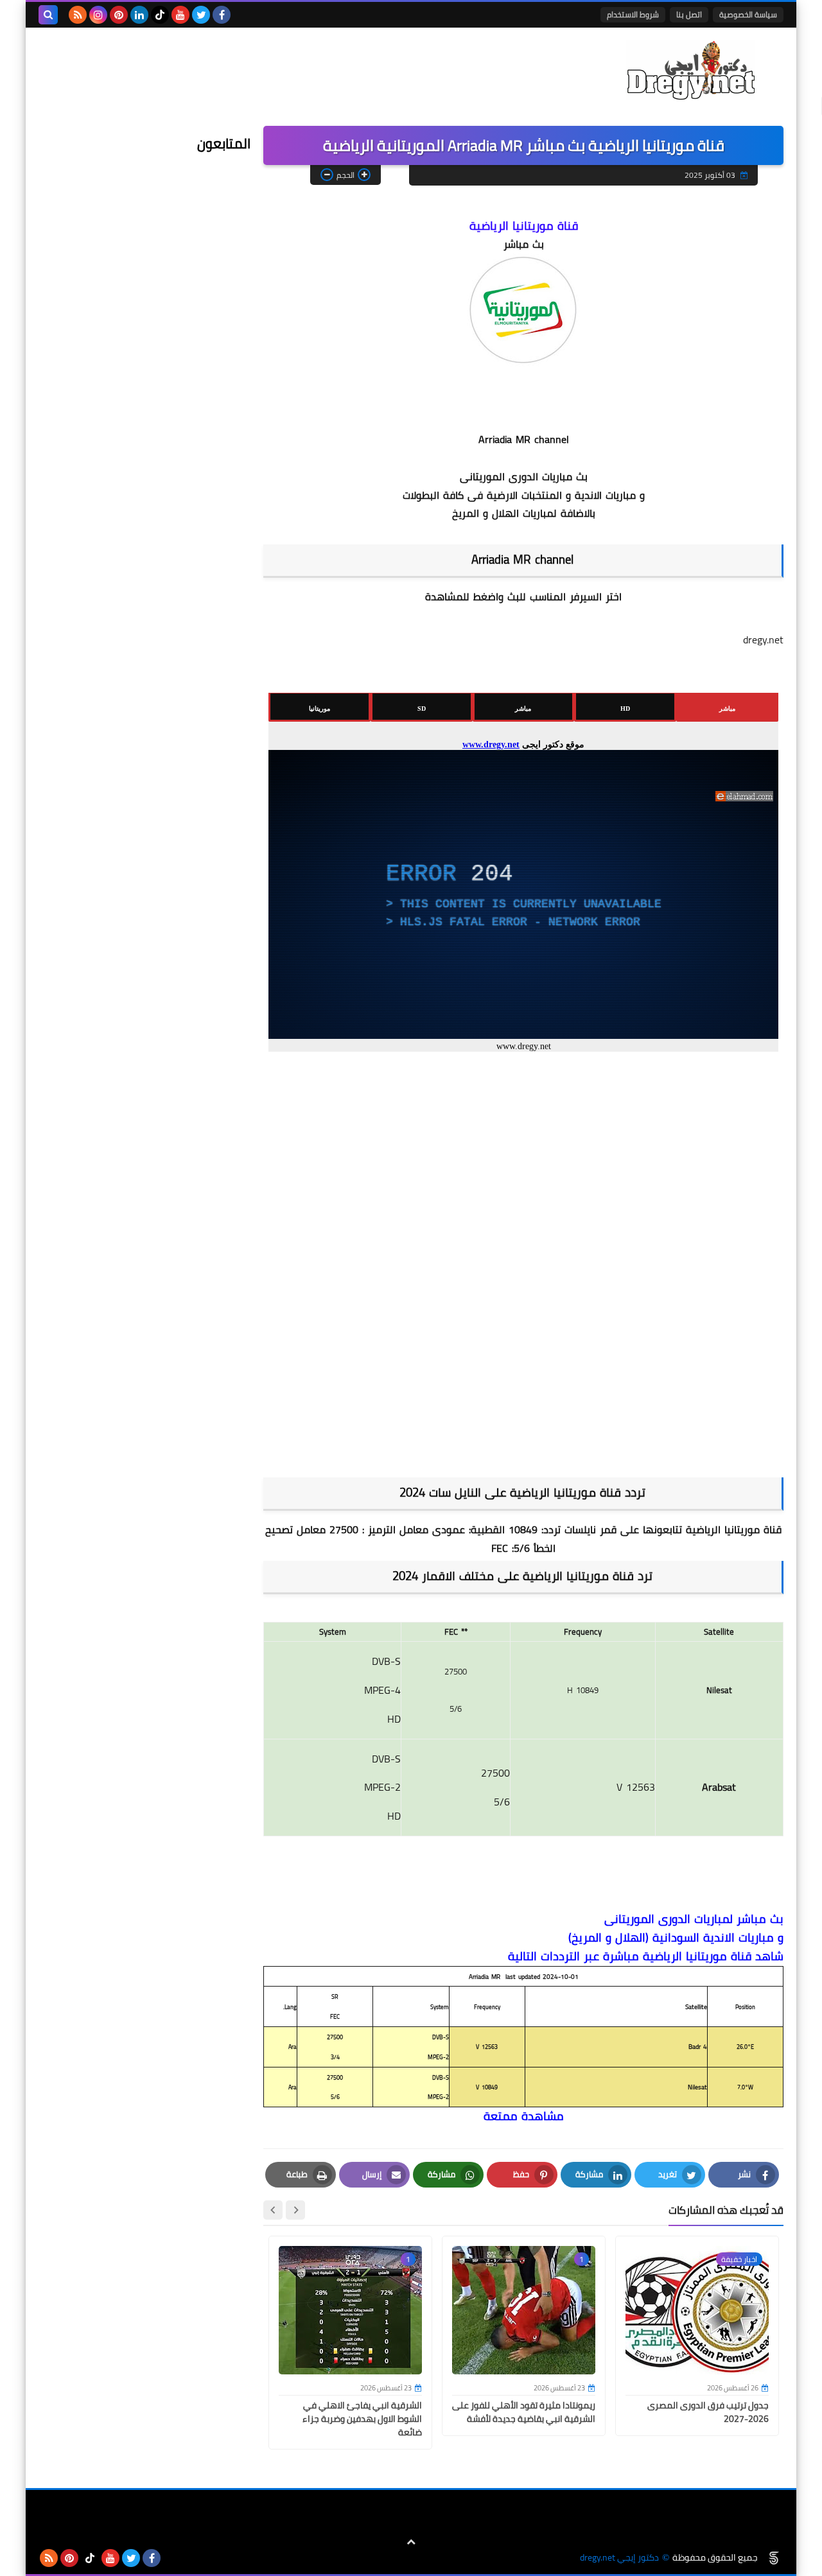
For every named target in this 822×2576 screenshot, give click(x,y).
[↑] (411, 2542)
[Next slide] (273, 2210)
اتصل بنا (689, 14)
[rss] (78, 15)
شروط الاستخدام (633, 14)
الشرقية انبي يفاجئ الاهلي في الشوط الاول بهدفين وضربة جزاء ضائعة (362, 2419)
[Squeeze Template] (774, 2558)
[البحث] (48, 15)
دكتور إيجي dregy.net (619, 2558)
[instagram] (98, 15)
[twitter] (201, 15)
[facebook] (222, 15)
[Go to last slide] (295, 2210)
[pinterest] (119, 15)
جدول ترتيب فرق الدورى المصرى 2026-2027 (708, 2412)
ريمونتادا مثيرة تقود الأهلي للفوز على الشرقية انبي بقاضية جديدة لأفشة (524, 2412)
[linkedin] (139, 15)
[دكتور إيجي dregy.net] (690, 70)
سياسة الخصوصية (748, 14)
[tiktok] (160, 15)
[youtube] (180, 15)
